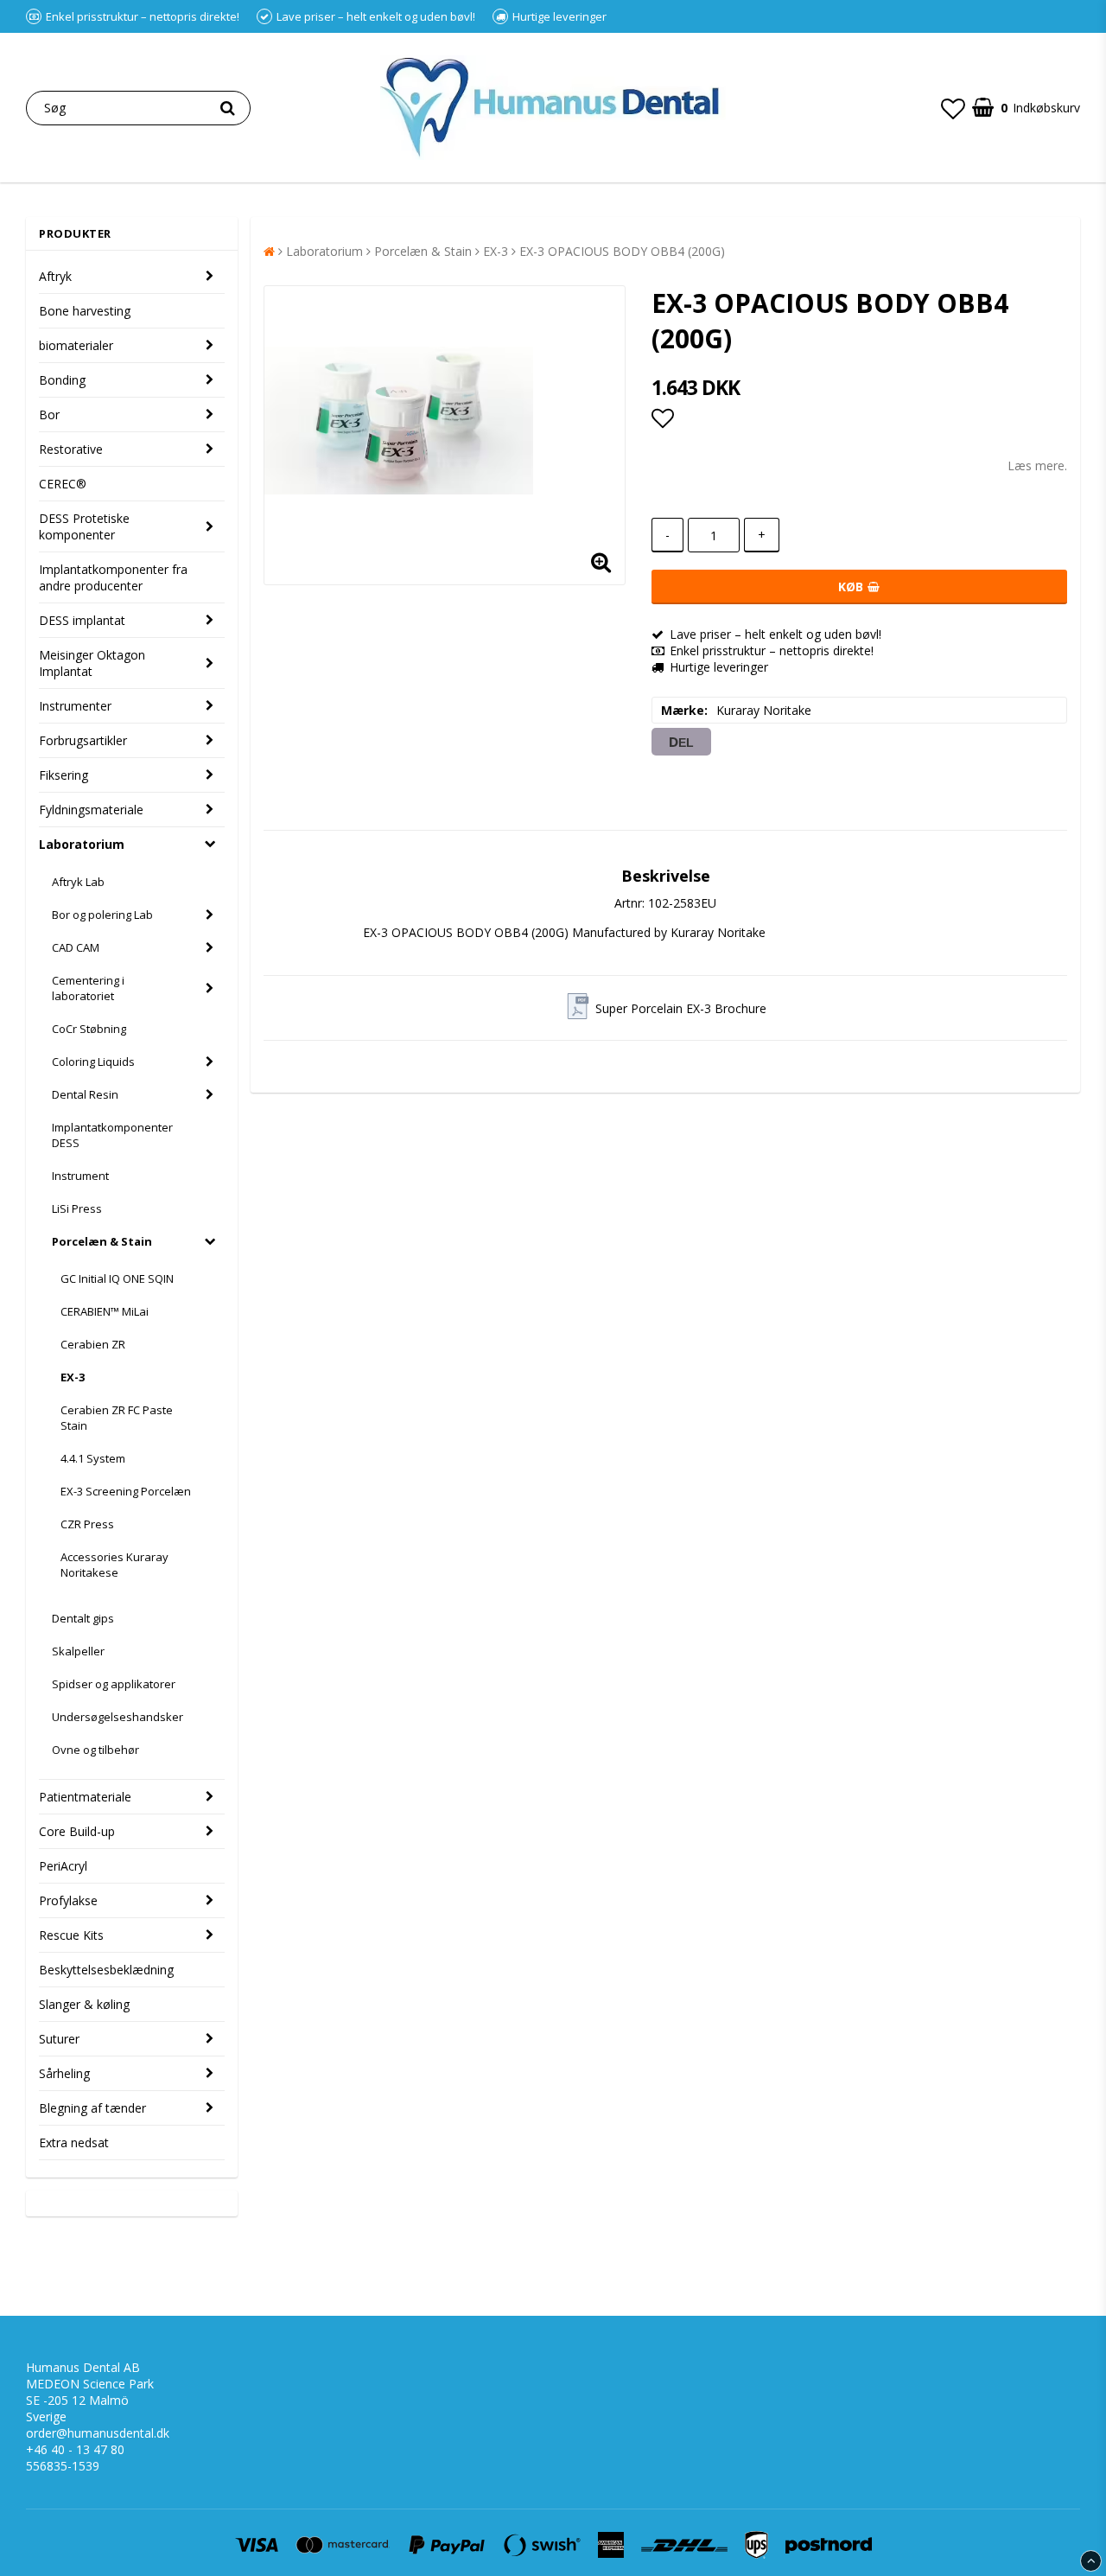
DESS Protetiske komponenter (84, 526)
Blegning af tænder (92, 2108)
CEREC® (63, 484)
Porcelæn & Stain (102, 1241)
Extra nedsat (74, 2142)
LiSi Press (77, 1208)
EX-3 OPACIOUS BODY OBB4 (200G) (622, 251)
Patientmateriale (85, 1797)
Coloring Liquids (93, 1062)
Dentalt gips (83, 1618)
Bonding (62, 380)
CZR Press (87, 1524)
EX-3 (73, 1377)
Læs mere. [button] (1037, 465)
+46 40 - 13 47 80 (75, 2449)
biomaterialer (76, 345)
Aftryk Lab (78, 882)
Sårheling (64, 2073)
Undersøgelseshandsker (118, 1717)
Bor (49, 414)
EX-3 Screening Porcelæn (126, 1491)
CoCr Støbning (89, 1029)
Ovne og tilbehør (95, 1750)
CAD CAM (76, 947)
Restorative (71, 449)
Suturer (59, 2039)
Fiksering (64, 775)
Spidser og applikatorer (114, 1684)
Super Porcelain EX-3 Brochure (681, 1008)
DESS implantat (82, 620)
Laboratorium (82, 844)
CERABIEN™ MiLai (105, 1311)
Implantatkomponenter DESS (112, 1135)
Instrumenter (75, 706)
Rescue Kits (71, 1935)
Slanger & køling (84, 2004)
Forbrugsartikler (83, 740)
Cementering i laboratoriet (88, 988)
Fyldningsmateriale (91, 810)
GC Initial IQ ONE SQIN (117, 1278)
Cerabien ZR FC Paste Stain (117, 1418)
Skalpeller (78, 1651)
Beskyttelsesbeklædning (106, 1970)
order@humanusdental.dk (98, 2433)
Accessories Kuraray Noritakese (114, 1565)
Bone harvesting (85, 311)
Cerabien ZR (93, 1344)
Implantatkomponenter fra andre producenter (113, 577)
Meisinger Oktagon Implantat (92, 663)
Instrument (80, 1176)
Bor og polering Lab (102, 915)
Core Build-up (77, 1831)
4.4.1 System (93, 1458)
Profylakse (68, 1900)
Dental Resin (85, 1094)
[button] (953, 108)
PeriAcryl (63, 1866)
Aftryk (55, 276)
